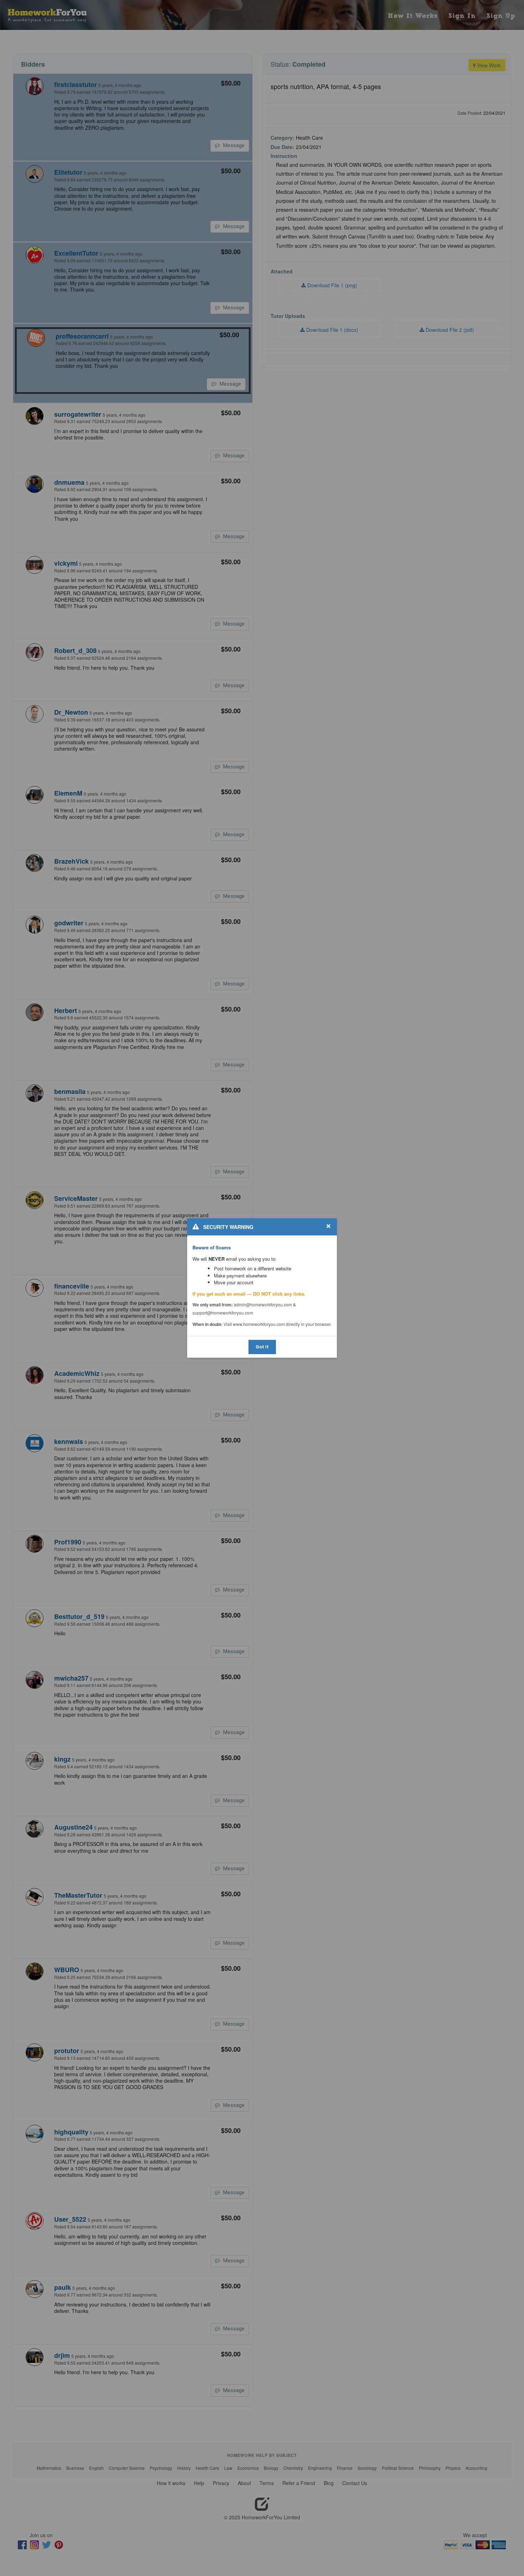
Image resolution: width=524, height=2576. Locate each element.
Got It (262, 1347)
